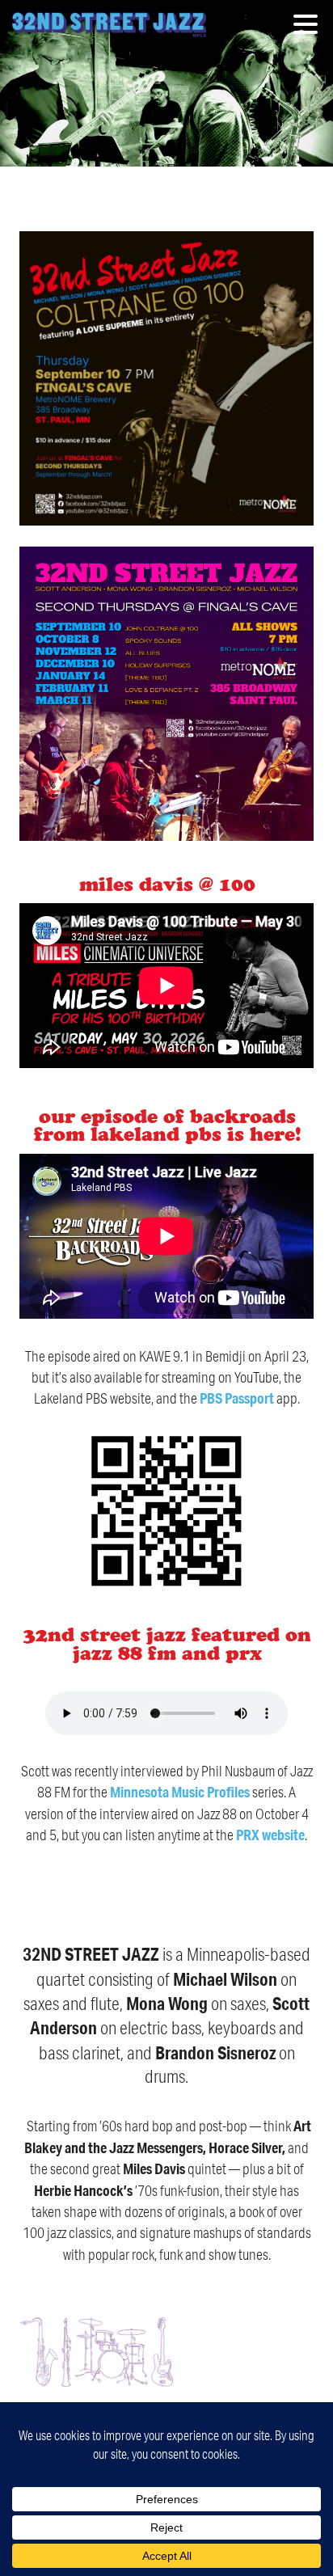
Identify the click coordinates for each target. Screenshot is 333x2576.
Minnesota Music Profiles (180, 1792)
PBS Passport (237, 1398)
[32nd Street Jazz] (109, 24)
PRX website (270, 1835)
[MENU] (310, 27)
